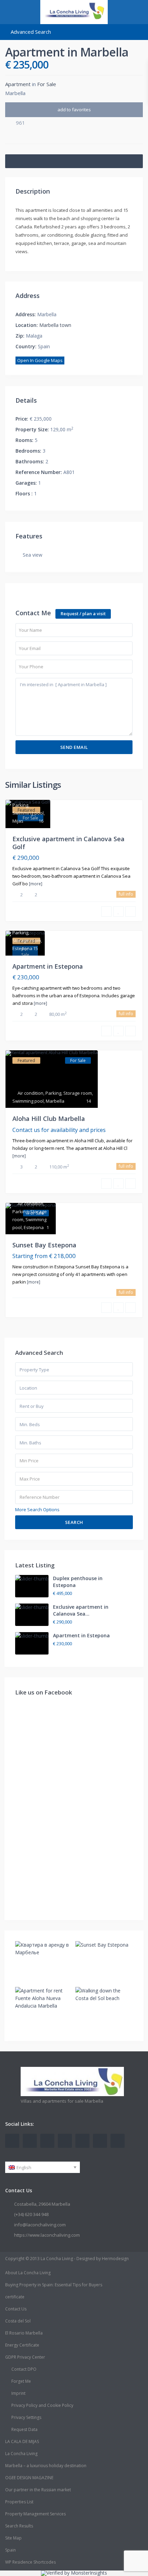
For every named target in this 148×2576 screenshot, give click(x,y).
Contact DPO (24, 2369)
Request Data (24, 2429)
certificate (15, 2297)
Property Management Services (35, 2514)
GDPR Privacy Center (25, 2357)
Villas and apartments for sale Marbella (62, 2101)
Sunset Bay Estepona (44, 1245)
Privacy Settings (26, 2417)
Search (74, 1522)
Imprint (18, 2393)
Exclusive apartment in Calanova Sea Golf (68, 843)
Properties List (19, 2502)
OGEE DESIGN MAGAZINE (29, 2478)
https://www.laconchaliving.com (47, 2235)
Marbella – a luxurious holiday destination (46, 2466)
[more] (36, 884)
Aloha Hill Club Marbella (49, 1119)
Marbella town (55, 325)
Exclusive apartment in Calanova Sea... (81, 1610)
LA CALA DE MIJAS (22, 2441)
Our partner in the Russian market (38, 2490)
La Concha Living (21, 2454)
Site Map (13, 2538)
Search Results (19, 2526)
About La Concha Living (28, 2273)
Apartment (18, 84)
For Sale (47, 84)
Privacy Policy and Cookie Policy (42, 2405)
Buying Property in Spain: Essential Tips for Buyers (54, 2285)
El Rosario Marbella (24, 2333)
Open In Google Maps (40, 360)
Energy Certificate (22, 2345)
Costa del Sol (18, 2321)
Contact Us (16, 2309)
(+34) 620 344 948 (31, 2214)
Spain (10, 2550)
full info (126, 894)
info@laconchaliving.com (40, 2225)
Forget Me (21, 2381)
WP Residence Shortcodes (30, 2562)
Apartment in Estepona (48, 966)
